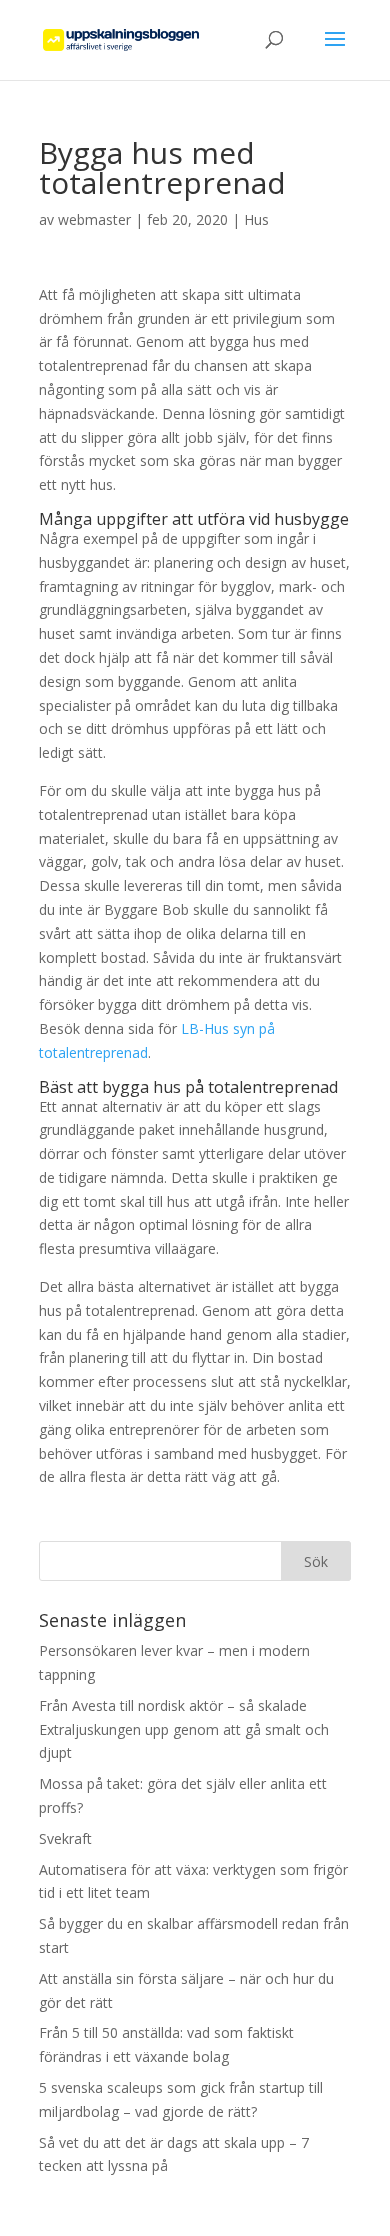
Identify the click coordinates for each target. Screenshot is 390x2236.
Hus (256, 219)
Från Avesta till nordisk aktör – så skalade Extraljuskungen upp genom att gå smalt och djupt (184, 1729)
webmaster (94, 219)
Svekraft (65, 1838)
